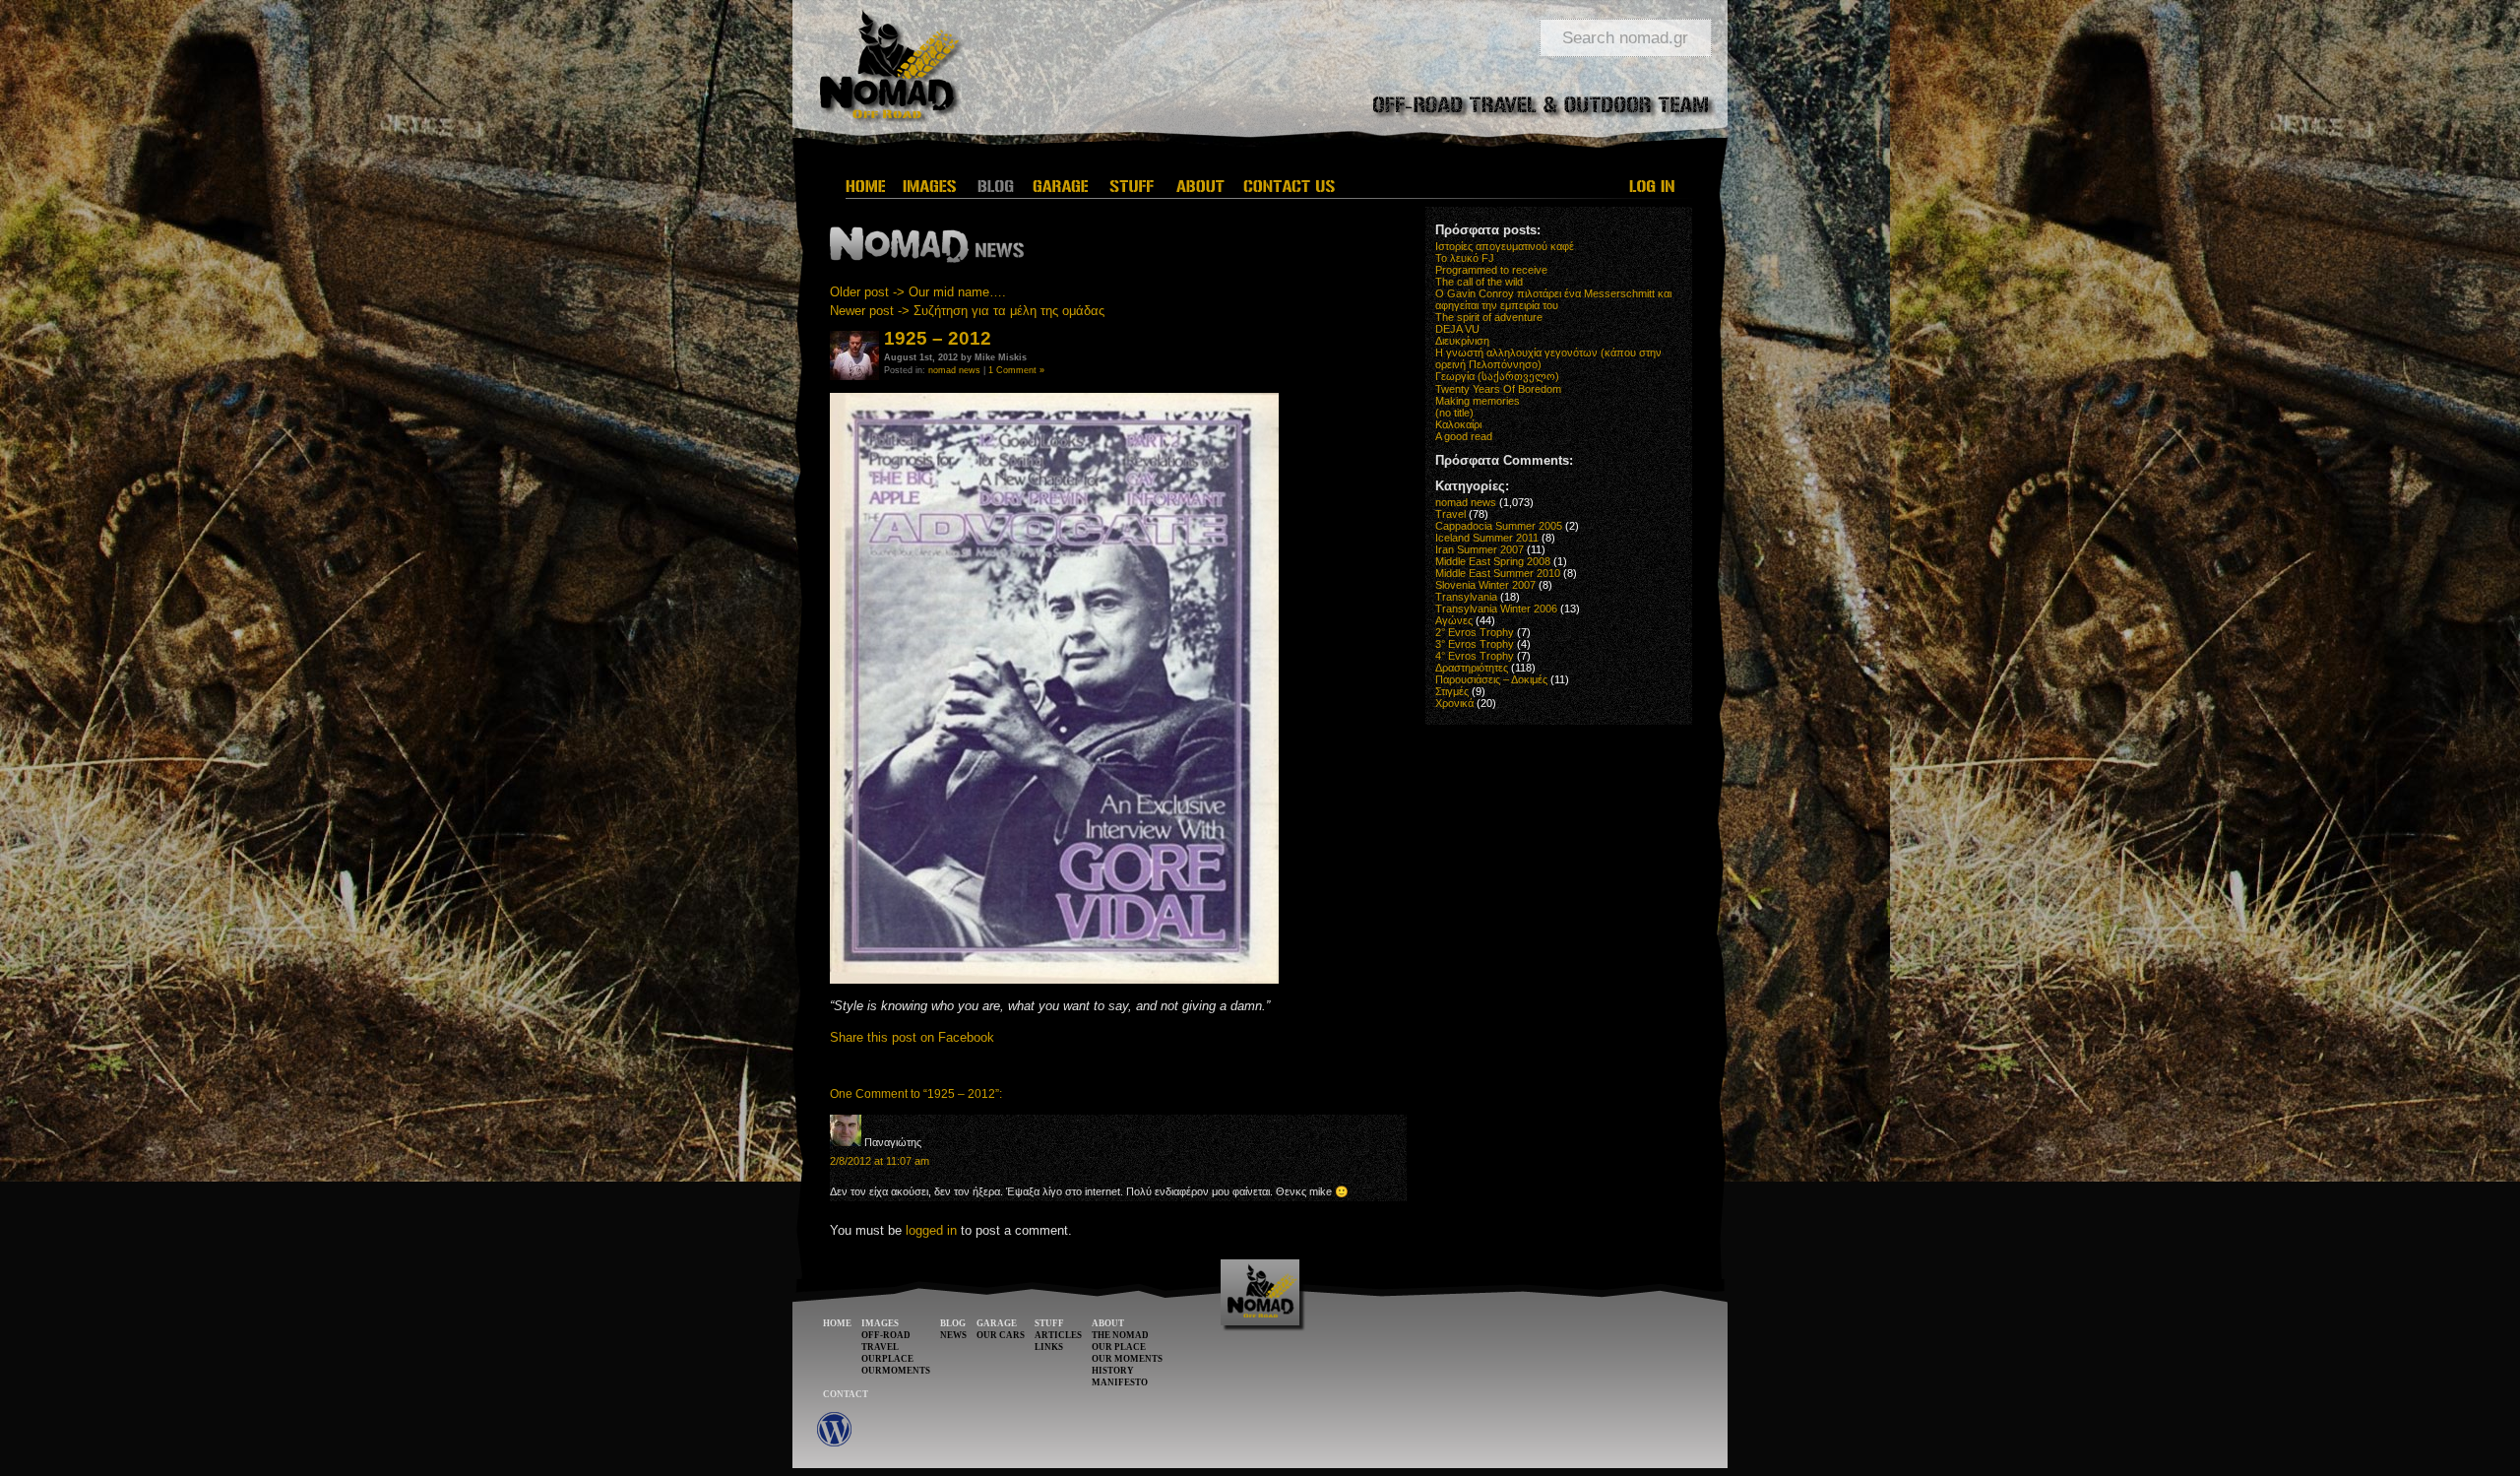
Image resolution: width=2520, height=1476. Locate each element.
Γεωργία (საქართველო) (1497, 376)
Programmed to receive (1491, 270)
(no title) (1454, 413)
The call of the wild (1479, 282)
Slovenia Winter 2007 (1485, 585)
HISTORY (1113, 1371)
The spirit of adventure (1489, 317)
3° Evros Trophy (1475, 644)
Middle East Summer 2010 (1498, 573)
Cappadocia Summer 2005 (1499, 526)
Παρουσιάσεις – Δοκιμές (1491, 679)
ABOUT (1108, 1323)
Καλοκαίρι (1458, 424)
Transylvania (1466, 597)
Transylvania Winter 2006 (1496, 609)
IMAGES (880, 1323)
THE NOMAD (1120, 1335)
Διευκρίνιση (1462, 341)
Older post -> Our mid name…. (918, 292)
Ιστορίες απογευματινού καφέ (1505, 246)
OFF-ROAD (886, 1335)
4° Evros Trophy (1475, 656)
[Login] (1653, 186)
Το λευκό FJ (1465, 258)
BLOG (953, 1323)
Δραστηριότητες (1472, 668)
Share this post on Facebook (912, 1037)
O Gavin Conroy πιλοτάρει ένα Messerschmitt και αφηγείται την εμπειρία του (1553, 299)
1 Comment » (1016, 370)
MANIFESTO (1120, 1382)
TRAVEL (880, 1347)
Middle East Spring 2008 (1493, 561)
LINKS (1049, 1347)
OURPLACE (887, 1359)
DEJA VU (1457, 329)
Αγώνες (1454, 620)
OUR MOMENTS (1127, 1359)
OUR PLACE (1119, 1347)
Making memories (1478, 401)
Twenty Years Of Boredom (1498, 389)
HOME (837, 1323)
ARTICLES (1058, 1335)
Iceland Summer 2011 (1487, 538)
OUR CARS (1001, 1335)
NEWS (953, 1335)
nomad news (954, 370)
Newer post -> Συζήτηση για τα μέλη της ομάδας (967, 311)
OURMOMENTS (896, 1371)
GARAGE (997, 1323)
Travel (1450, 514)
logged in (931, 1230)
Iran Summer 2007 (1480, 549)
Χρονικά (1454, 703)
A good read (1464, 436)
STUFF (1049, 1323)
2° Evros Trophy (1475, 632)
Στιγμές (1452, 691)
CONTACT (846, 1394)
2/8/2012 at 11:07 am (880, 1161)
